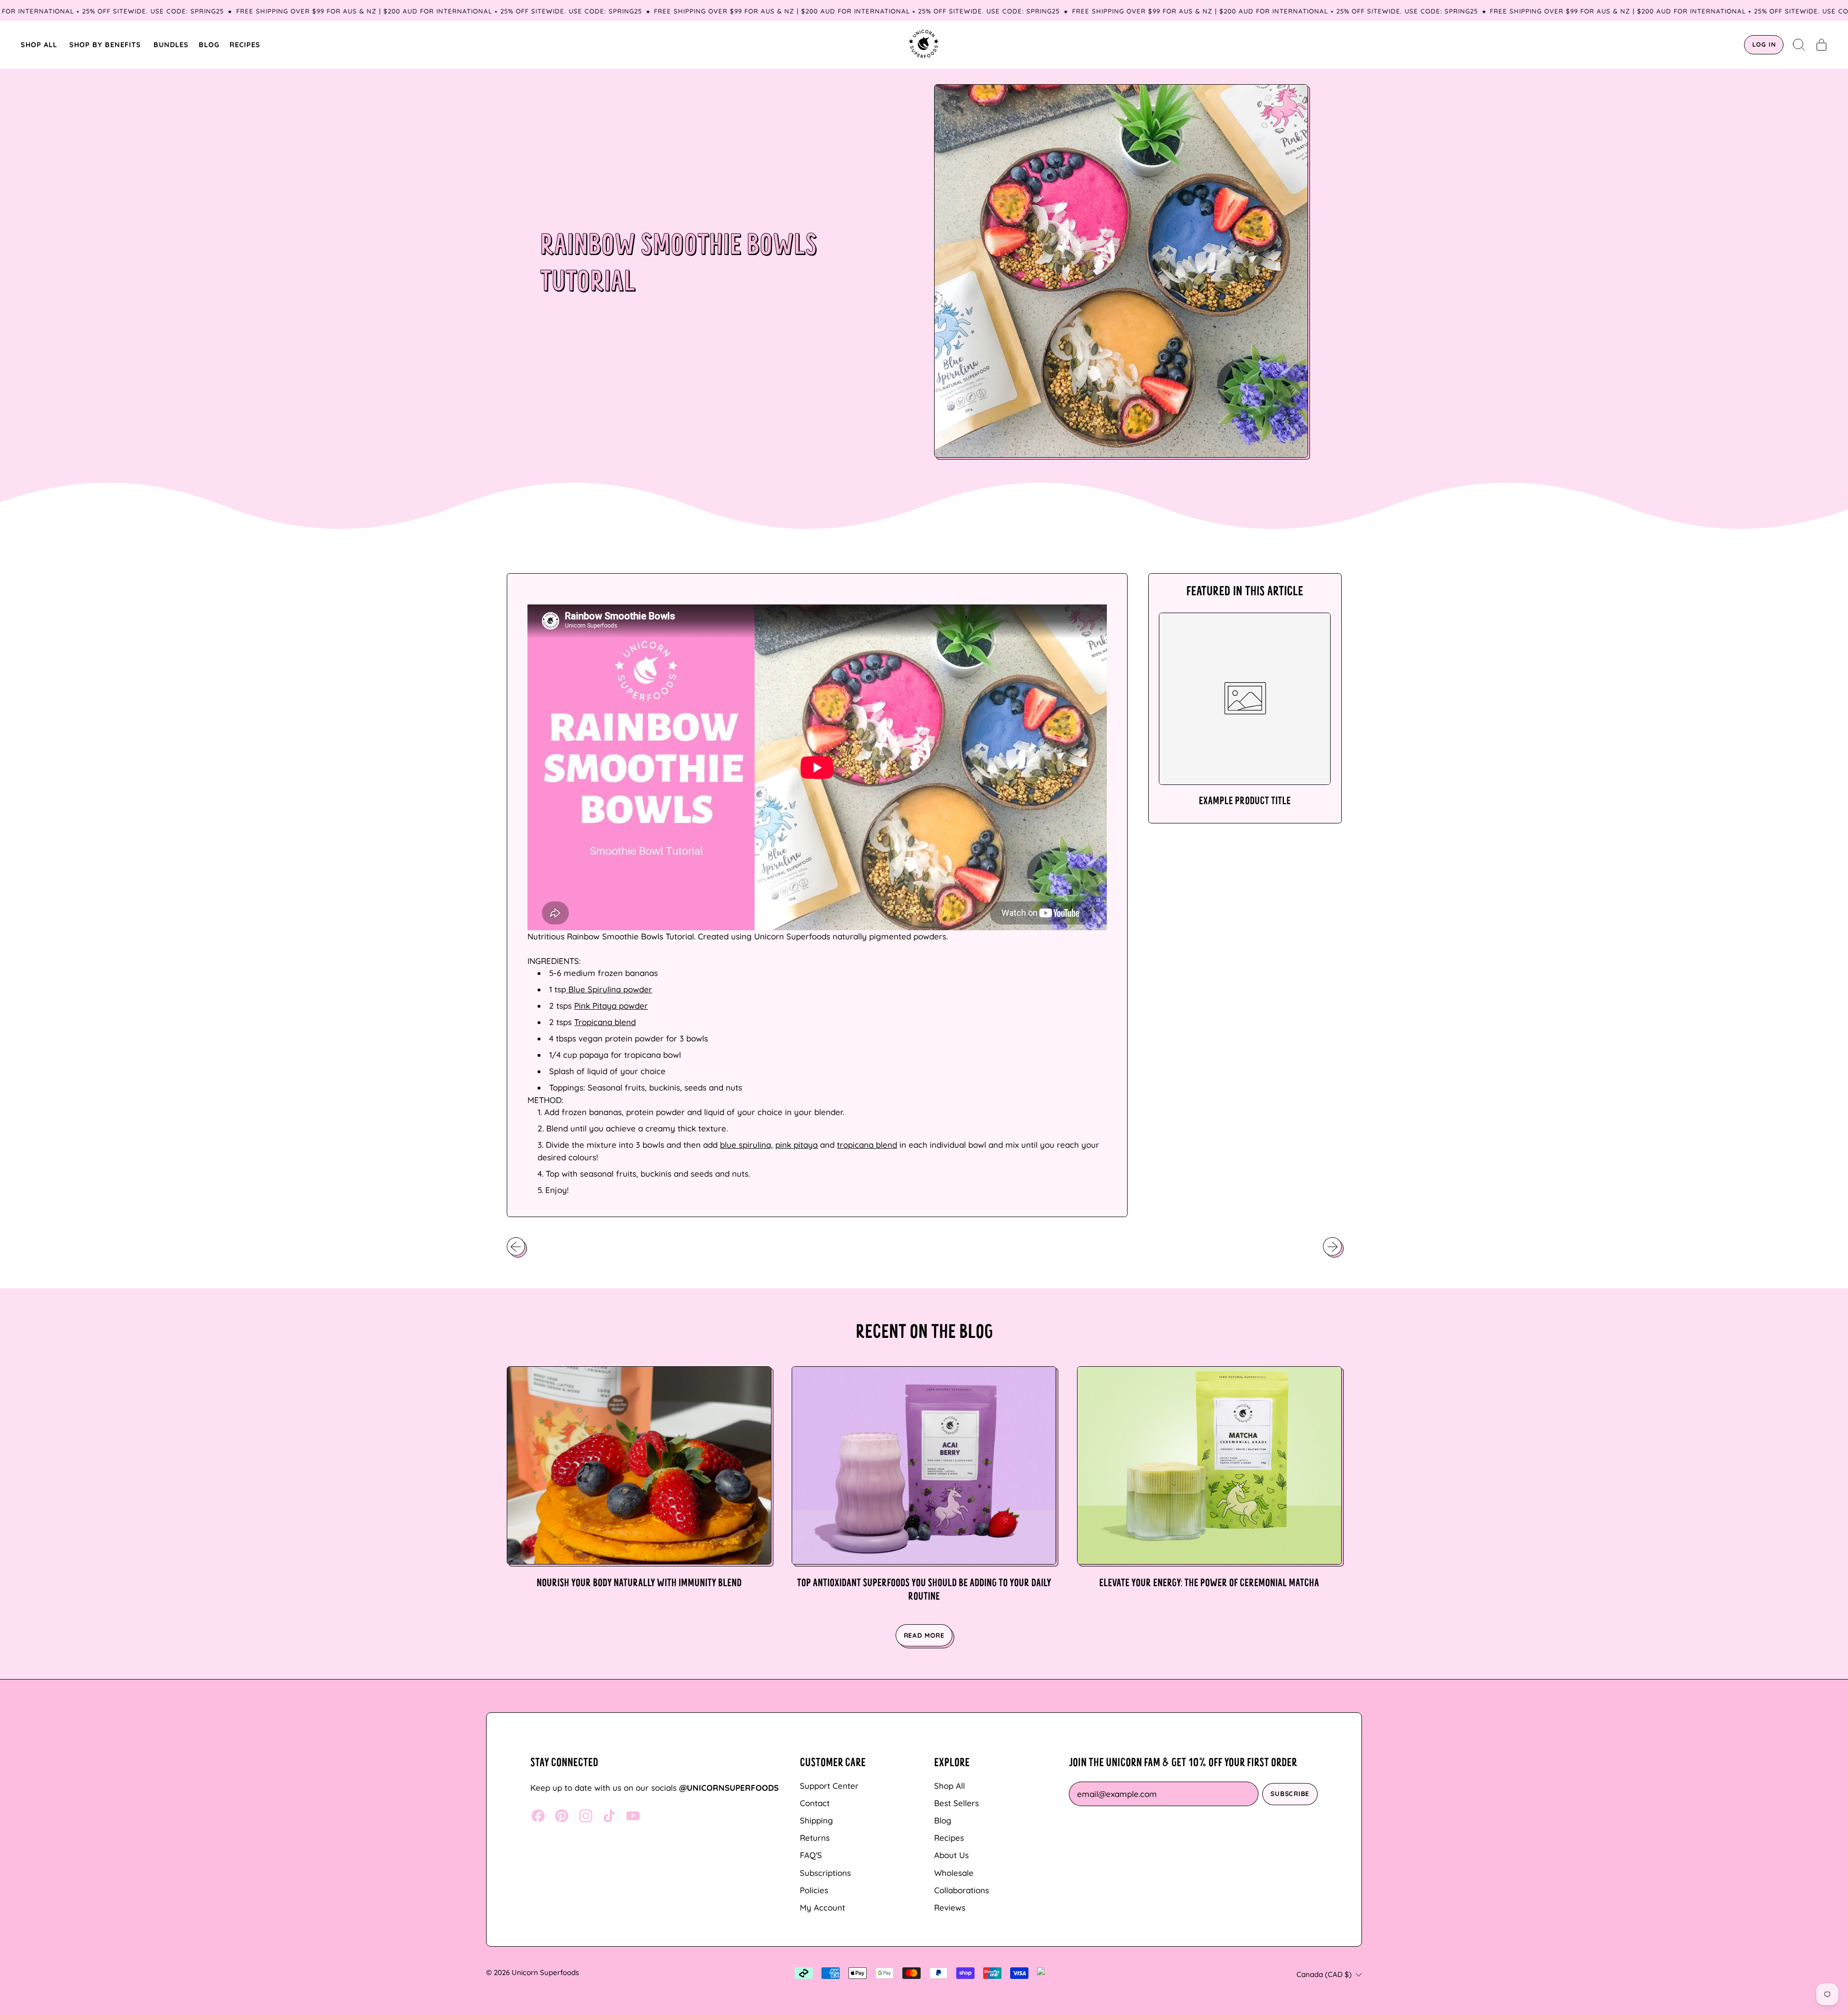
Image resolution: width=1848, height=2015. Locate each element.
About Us (951, 1855)
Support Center (829, 1786)
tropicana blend (867, 1145)
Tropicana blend (605, 1022)
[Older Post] (516, 1246)
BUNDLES (171, 45)
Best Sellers (956, 1803)
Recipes (949, 1838)
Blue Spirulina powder (609, 989)
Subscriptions (825, 1873)
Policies (814, 1890)
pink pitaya (796, 1145)
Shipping (816, 1820)
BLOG (209, 45)
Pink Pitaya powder (611, 1006)
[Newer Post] (1332, 1246)
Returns (815, 1838)
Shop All (950, 1786)
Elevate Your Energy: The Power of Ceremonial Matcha (1209, 1584)
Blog (943, 1820)
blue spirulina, (746, 1145)
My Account (822, 1907)
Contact (815, 1803)
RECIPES (245, 45)
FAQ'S (811, 1855)
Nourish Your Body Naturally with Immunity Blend (639, 1584)
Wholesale (954, 1873)
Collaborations (962, 1890)
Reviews (950, 1907)
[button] (1799, 45)
